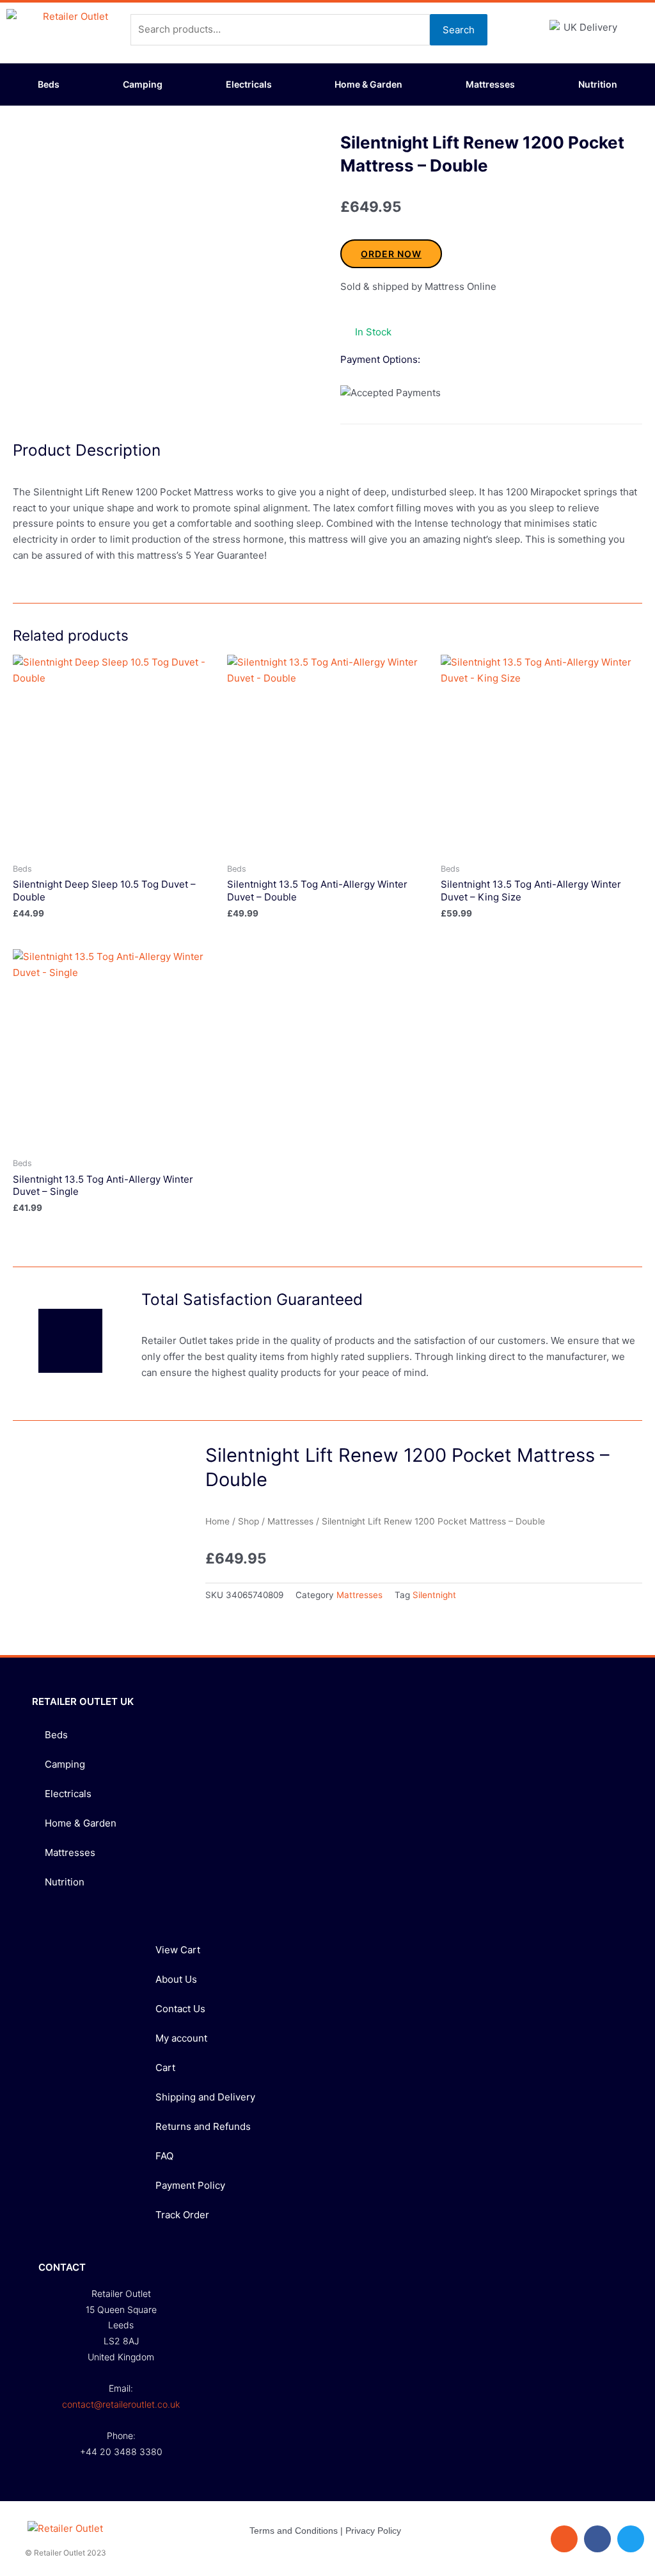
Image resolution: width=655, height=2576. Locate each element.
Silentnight (434, 1595)
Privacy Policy (373, 2531)
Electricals (249, 84)
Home (217, 1521)
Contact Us (180, 2009)
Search (459, 30)
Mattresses (490, 84)
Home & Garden (368, 84)
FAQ (164, 2156)
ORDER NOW (391, 254)
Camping (143, 84)
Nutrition (598, 84)
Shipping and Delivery (205, 2097)
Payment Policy (190, 2185)
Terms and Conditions (294, 2531)
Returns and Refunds (203, 2126)
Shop (249, 1521)
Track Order (182, 2215)
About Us (176, 1979)
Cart (165, 2068)
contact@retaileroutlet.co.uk (121, 2404)
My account (181, 2038)
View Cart (178, 1950)
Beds (49, 84)
